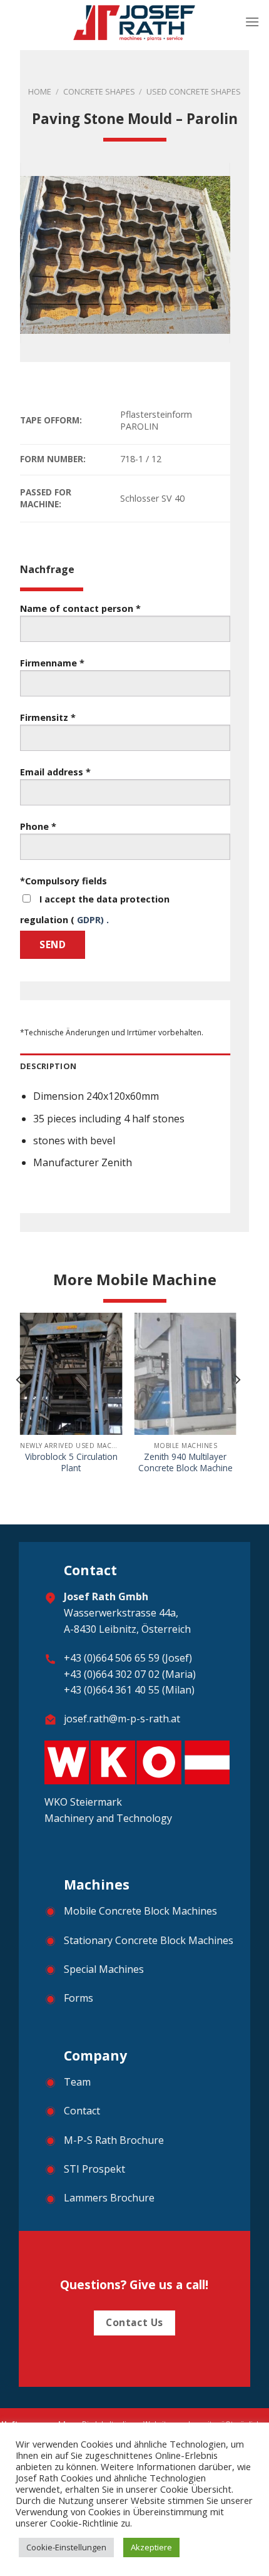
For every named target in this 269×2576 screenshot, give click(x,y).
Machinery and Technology (108, 1818)
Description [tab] (48, 1066)
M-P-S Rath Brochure (114, 2140)
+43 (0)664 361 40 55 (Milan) (129, 1690)
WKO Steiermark (84, 1802)
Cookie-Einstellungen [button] (66, 2547)
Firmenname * (52, 663)
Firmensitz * (48, 717)
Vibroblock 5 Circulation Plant (71, 1462)
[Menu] (252, 22)
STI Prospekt (94, 2169)
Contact (82, 2111)
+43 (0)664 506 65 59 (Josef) (128, 1658)
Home (40, 91)
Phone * (38, 826)
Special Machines (104, 1969)
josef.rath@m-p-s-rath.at (122, 1719)
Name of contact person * (80, 608)
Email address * (55, 772)
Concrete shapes (99, 91)
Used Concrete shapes (194, 91)
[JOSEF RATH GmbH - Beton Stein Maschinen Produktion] (135, 22)
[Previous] (19, 1405)
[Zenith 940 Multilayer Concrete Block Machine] (185, 1374)
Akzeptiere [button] (151, 2547)
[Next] (237, 1405)
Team (77, 2082)
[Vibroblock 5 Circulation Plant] (71, 1374)
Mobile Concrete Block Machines (140, 1911)
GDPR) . (93, 920)
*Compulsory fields (63, 881)
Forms (79, 1998)
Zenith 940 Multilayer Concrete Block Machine (185, 1462)
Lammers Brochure (109, 2198)
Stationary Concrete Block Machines (149, 1940)
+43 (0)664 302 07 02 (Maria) (130, 1674)
